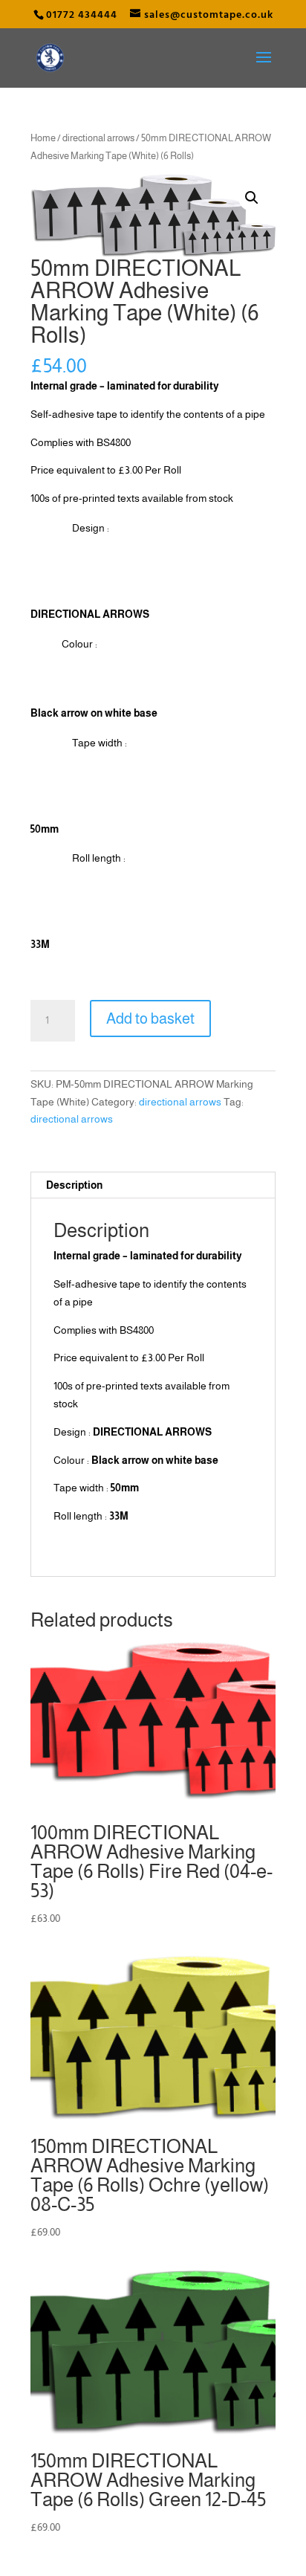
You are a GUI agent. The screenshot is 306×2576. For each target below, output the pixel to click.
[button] (252, 198)
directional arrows (98, 138)
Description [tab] (74, 1185)
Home (43, 138)
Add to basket (150, 1019)
